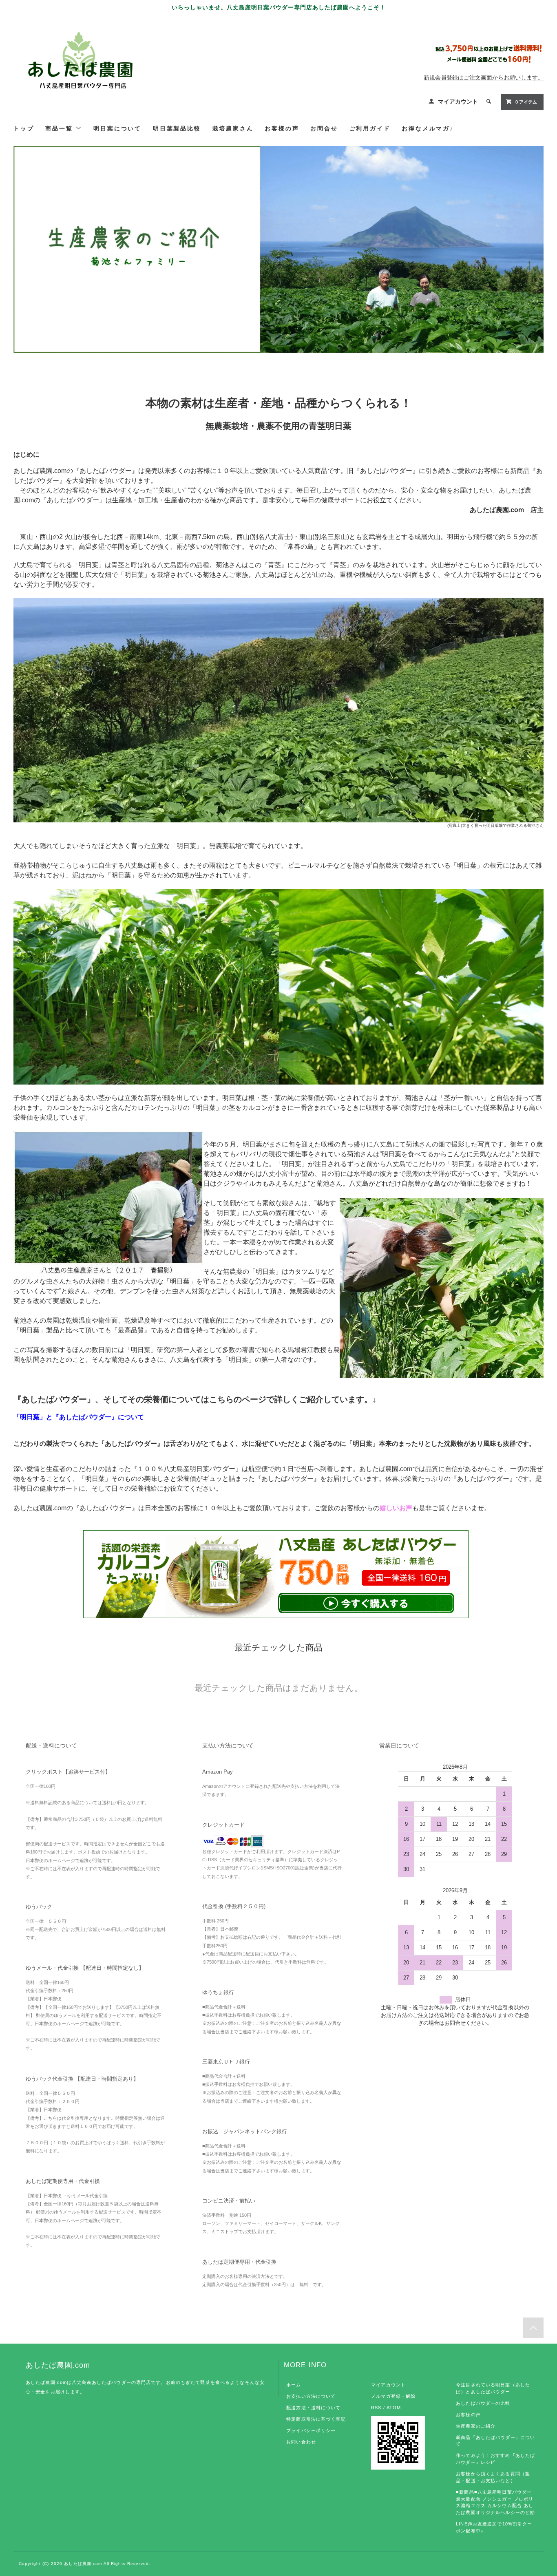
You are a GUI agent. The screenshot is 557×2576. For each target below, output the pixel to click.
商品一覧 (60, 128)
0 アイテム (526, 102)
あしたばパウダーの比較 (483, 2403)
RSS (376, 2408)
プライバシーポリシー (311, 2430)
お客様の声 (468, 2415)
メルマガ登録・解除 (393, 2396)
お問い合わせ (301, 2442)
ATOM (394, 2408)
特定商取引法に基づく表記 (316, 2419)
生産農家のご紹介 (476, 2426)
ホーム (294, 2385)
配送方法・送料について (313, 2408)
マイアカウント (458, 102)
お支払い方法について (311, 2396)
